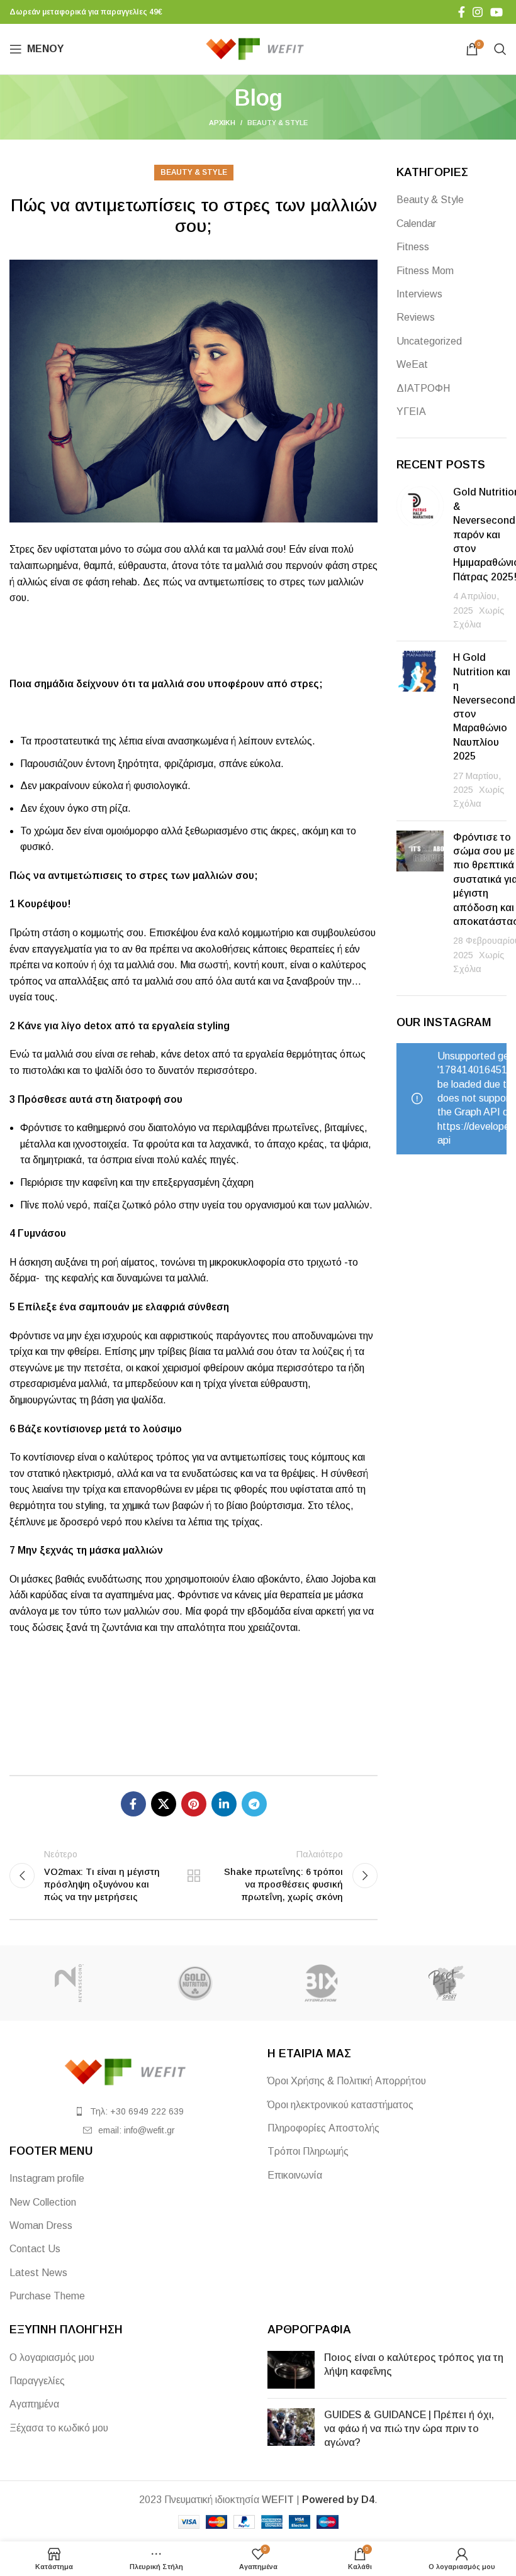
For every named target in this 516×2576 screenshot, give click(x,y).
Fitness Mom (425, 271)
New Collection (43, 2202)
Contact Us (35, 2249)
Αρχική (222, 123)
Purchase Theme (47, 2296)
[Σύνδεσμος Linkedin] (224, 1804)
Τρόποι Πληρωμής (308, 2151)
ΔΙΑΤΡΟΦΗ (423, 388)
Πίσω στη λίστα (193, 1876)
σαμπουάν (104, 1307)
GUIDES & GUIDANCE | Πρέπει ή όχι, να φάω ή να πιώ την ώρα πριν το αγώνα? (409, 2429)
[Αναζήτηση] (500, 49)
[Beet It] (447, 1983)
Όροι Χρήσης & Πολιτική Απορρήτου (347, 2081)
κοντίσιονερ (49, 1457)
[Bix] (321, 1983)
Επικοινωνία (295, 2175)
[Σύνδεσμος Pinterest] (194, 1804)
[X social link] (164, 1804)
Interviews (419, 294)
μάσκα (106, 1550)
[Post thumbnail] (420, 558)
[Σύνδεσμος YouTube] (496, 12)
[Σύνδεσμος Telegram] (254, 1804)
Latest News (38, 2273)
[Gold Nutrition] (195, 1983)
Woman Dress (41, 2225)
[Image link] (129, 2071)
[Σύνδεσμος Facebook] (462, 12)
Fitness (413, 247)
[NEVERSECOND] (69, 1983)
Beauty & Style (278, 123)
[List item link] (129, 2111)
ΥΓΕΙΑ (411, 412)
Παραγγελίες (37, 2381)
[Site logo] (258, 48)
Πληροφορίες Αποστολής (323, 2128)
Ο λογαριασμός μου (52, 2358)
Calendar (416, 224)
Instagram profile (47, 2178)
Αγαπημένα (34, 2404)
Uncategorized (429, 341)
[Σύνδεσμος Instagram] (478, 12)
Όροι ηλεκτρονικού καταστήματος (340, 2105)
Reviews (416, 317)
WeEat (412, 364)
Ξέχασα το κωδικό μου (59, 2428)
